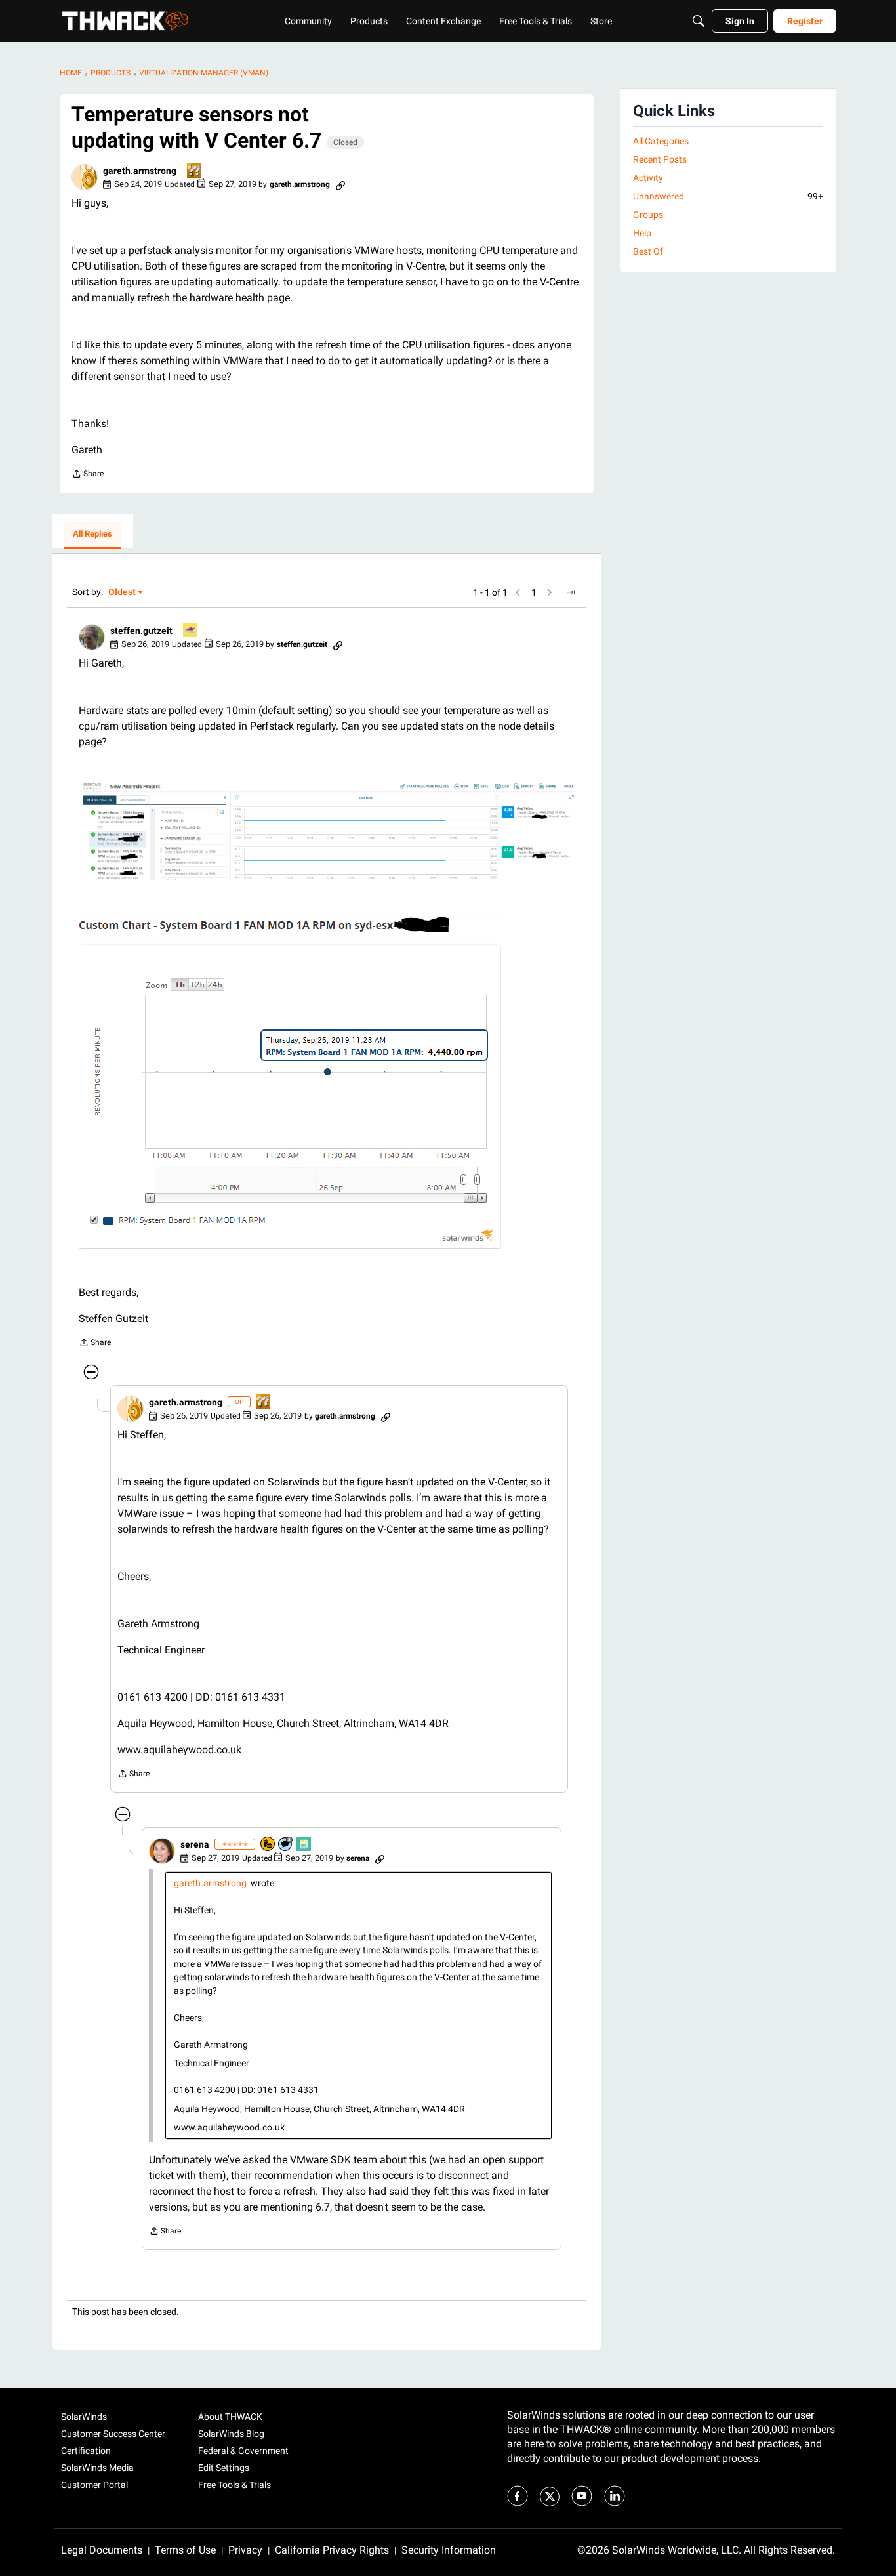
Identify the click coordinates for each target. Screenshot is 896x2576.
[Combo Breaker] (268, 1845)
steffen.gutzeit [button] (141, 631)
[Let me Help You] (191, 631)
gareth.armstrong (210, 1883)
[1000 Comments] (286, 1845)
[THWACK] (125, 21)
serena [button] (195, 1844)
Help (642, 233)
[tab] (92, 535)
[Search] (699, 21)
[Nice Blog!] (304, 1845)
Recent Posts (660, 159)
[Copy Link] (340, 184)
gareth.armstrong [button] (140, 171)
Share (88, 475)
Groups (648, 215)
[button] (85, 177)
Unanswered (728, 196)
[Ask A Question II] (195, 172)
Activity (648, 178)
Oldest (123, 593)
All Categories (661, 141)
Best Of (648, 251)
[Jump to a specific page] (571, 592)
